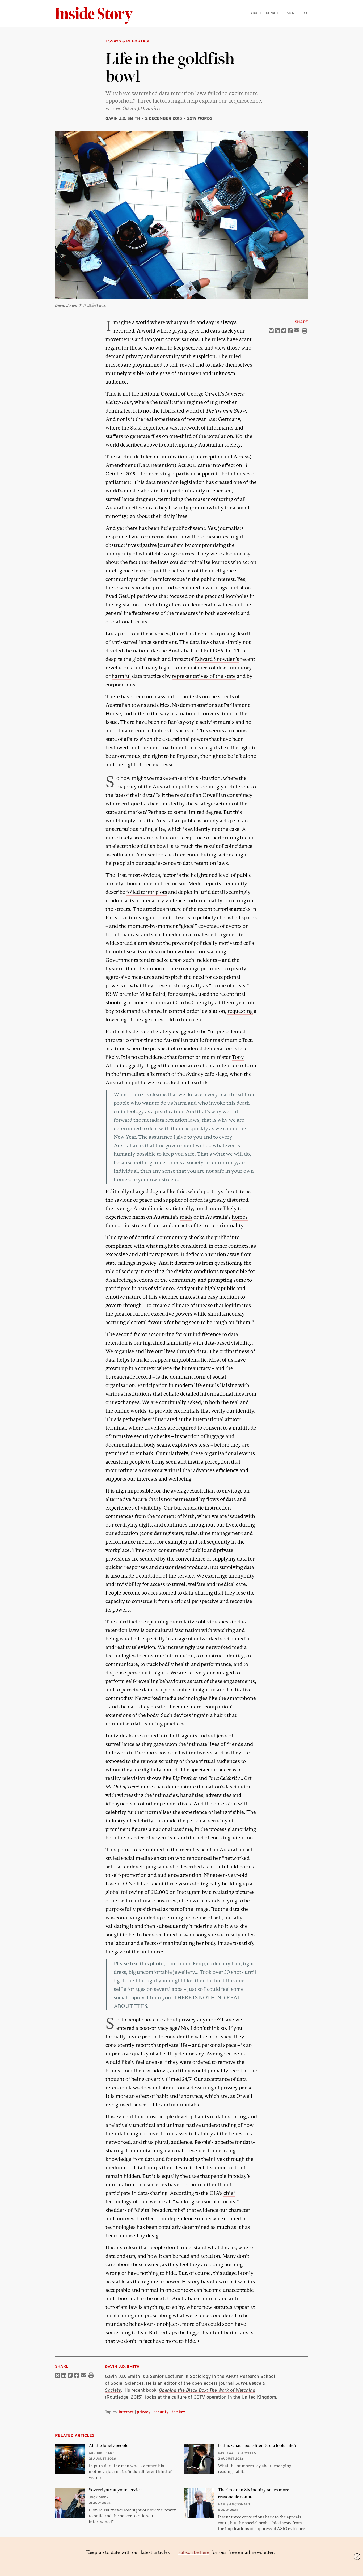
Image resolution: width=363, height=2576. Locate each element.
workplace (118, 1550)
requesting (240, 1011)
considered (223, 2316)
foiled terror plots (147, 892)
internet (126, 2412)
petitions (147, 596)
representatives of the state (204, 676)
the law (178, 2412)
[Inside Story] (98, 16)
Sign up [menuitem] (293, 13)
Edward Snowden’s (217, 659)
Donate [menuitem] (272, 13)
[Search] (306, 21)
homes (240, 1217)
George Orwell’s (206, 394)
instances (199, 668)
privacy (144, 2412)
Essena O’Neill (123, 1884)
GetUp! (127, 596)
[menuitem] (306, 13)
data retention (162, 482)
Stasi (136, 428)
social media (190, 588)
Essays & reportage (128, 41)
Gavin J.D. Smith (123, 118)
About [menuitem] (256, 13)
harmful (121, 676)
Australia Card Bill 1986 (196, 651)
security (161, 2412)
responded (118, 537)
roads (186, 1217)
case (201, 1850)
